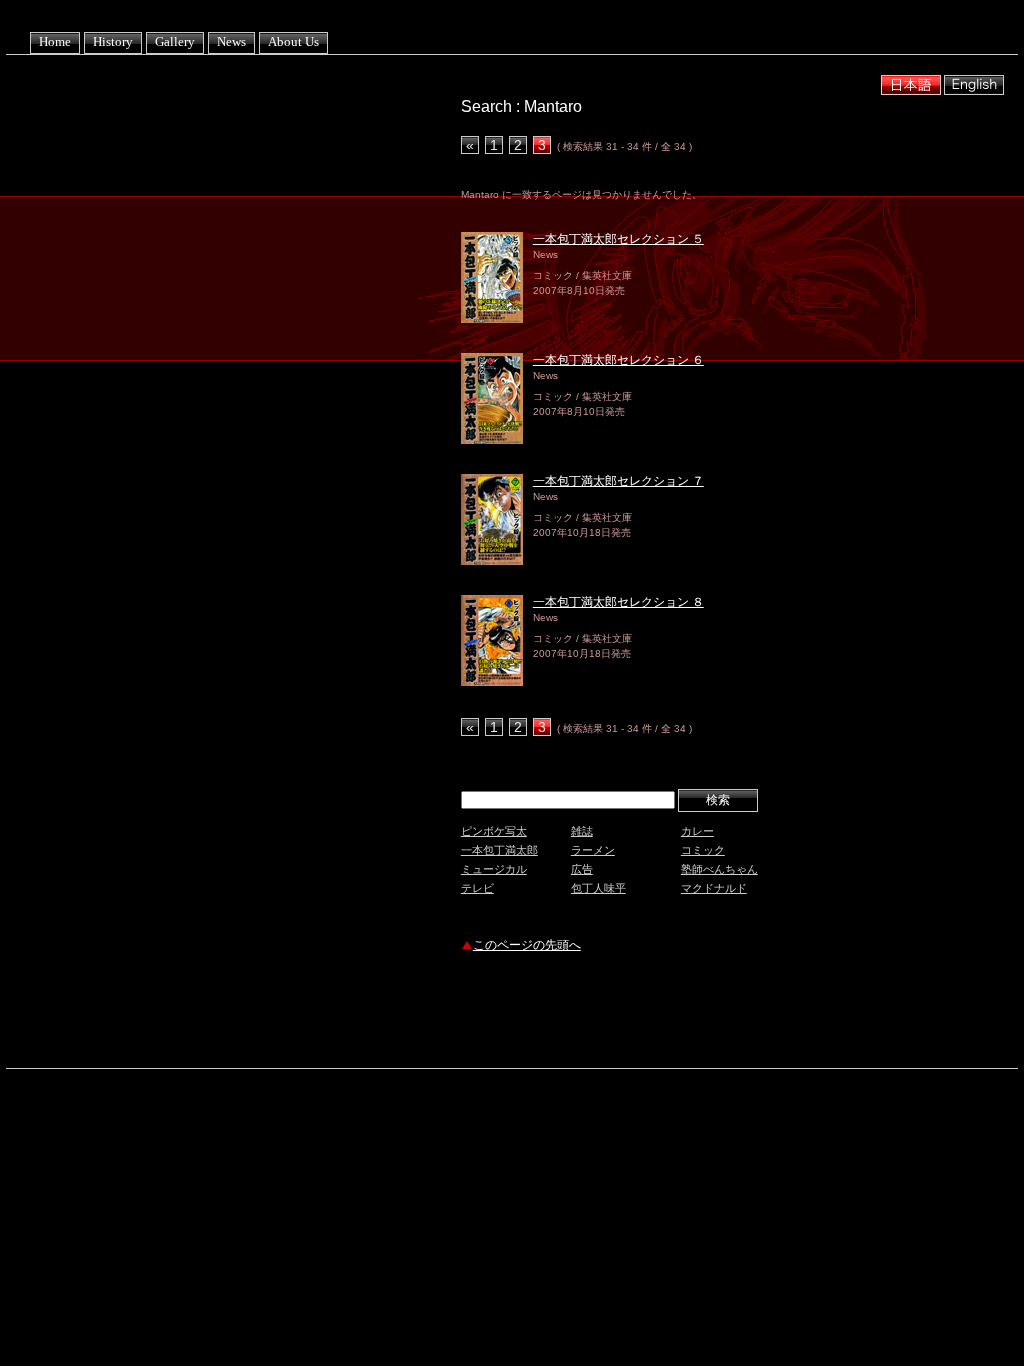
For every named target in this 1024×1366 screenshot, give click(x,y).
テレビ (477, 888)
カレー (697, 831)
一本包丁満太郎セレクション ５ (618, 239)
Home (55, 41)
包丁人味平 (598, 888)
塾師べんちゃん (719, 869)
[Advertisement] (695, 1013)
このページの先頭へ (527, 945)
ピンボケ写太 (494, 831)
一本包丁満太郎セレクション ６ (618, 360)
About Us (293, 41)
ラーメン (593, 850)
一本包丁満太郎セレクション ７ (618, 481)
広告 (582, 869)
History (113, 41)
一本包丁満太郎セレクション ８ (618, 602)
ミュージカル (494, 869)
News (231, 41)
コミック (703, 850)
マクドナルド (714, 888)
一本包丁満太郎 (499, 850)
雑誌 (582, 831)
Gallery (175, 41)
